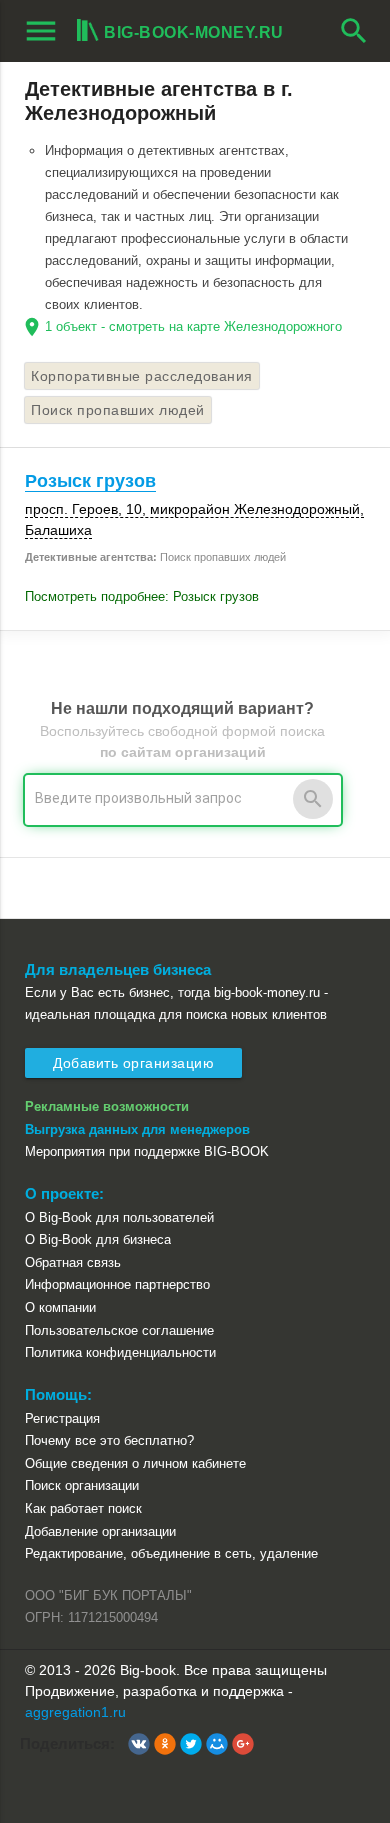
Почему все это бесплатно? (109, 1440)
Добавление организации (100, 1531)
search (354, 31)
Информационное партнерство (117, 1284)
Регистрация (62, 1418)
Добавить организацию (133, 1063)
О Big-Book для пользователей (119, 1217)
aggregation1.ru (75, 1712)
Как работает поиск (83, 1508)
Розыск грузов (90, 481)
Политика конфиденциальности (120, 1352)
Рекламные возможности (107, 1106)
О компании (60, 1307)
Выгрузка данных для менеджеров (137, 1129)
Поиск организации (82, 1485)
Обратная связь (73, 1262)
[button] (139, 1744)
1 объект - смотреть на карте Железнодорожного (193, 326)
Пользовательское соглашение (119, 1330)
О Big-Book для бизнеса (98, 1239)
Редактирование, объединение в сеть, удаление (171, 1553)
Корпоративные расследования (142, 376)
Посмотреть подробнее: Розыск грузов (142, 596)
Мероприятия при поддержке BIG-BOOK (147, 1151)
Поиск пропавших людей (118, 410)
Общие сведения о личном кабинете (135, 1463)
